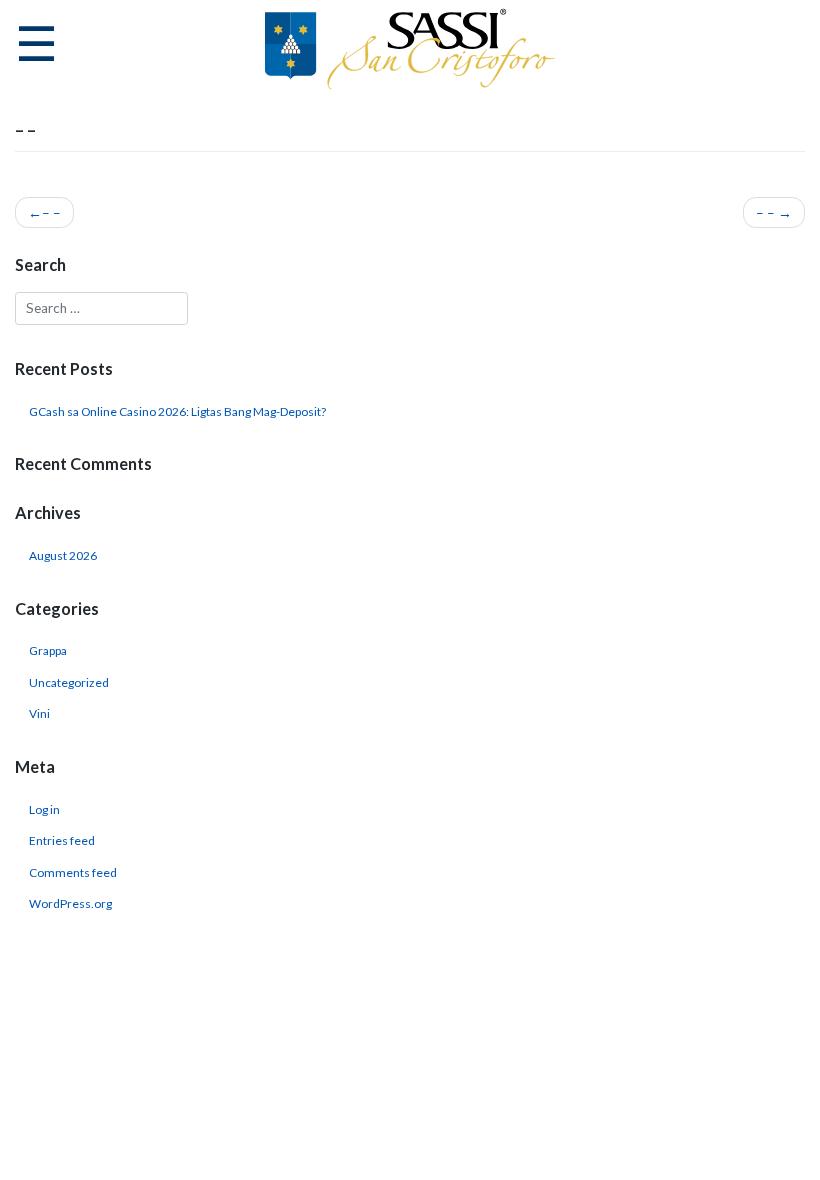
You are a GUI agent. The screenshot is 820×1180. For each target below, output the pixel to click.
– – (51, 213)
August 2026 (63, 555)
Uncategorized (69, 682)
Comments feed (73, 872)
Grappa (48, 650)
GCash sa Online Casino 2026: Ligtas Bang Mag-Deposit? (177, 411)
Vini (39, 713)
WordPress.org (70, 903)
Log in (44, 809)
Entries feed (62, 840)
